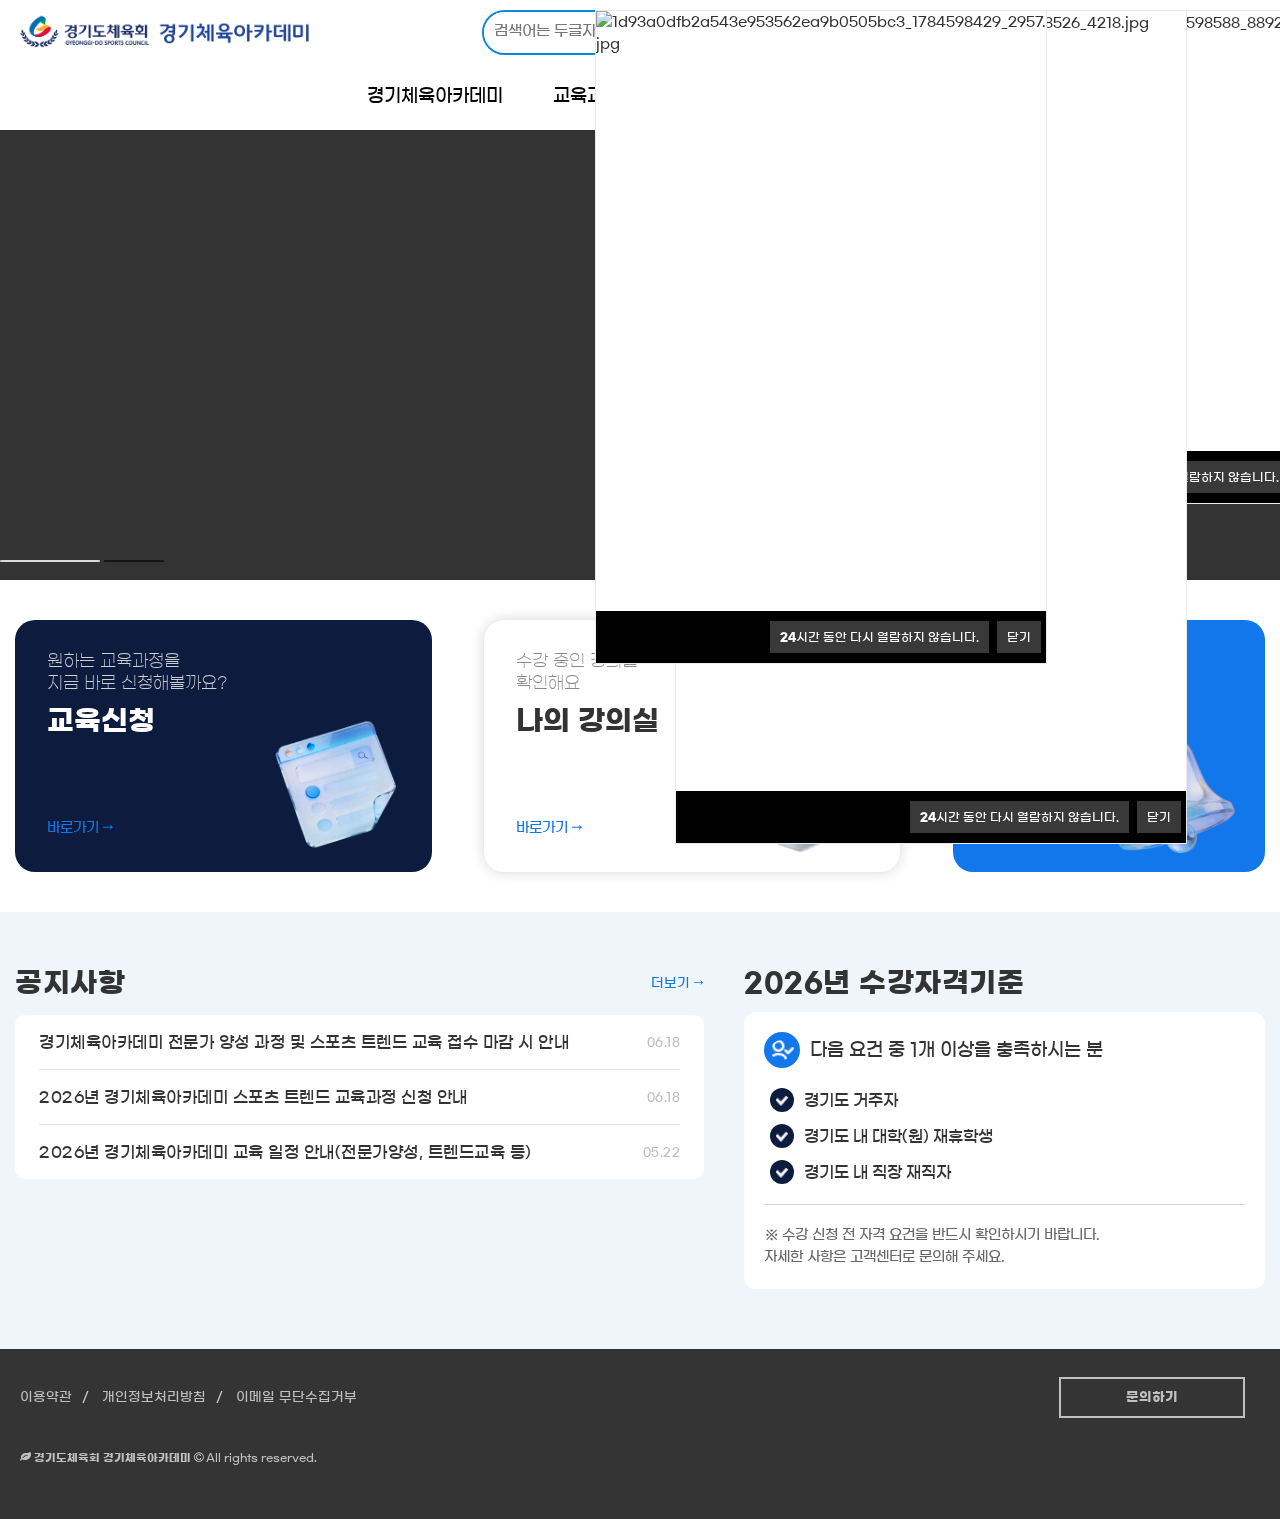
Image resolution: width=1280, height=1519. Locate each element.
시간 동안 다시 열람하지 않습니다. (1019, 817)
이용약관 (46, 1397)
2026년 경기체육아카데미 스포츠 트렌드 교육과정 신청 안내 (359, 1097)
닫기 (1159, 817)
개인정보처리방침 (154, 1397)
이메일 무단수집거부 (296, 1397)
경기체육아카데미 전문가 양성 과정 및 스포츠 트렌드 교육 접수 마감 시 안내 (359, 1042)
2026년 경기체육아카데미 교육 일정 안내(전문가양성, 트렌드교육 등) (359, 1152)
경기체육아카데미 (435, 96)
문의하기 (1152, 1397)
